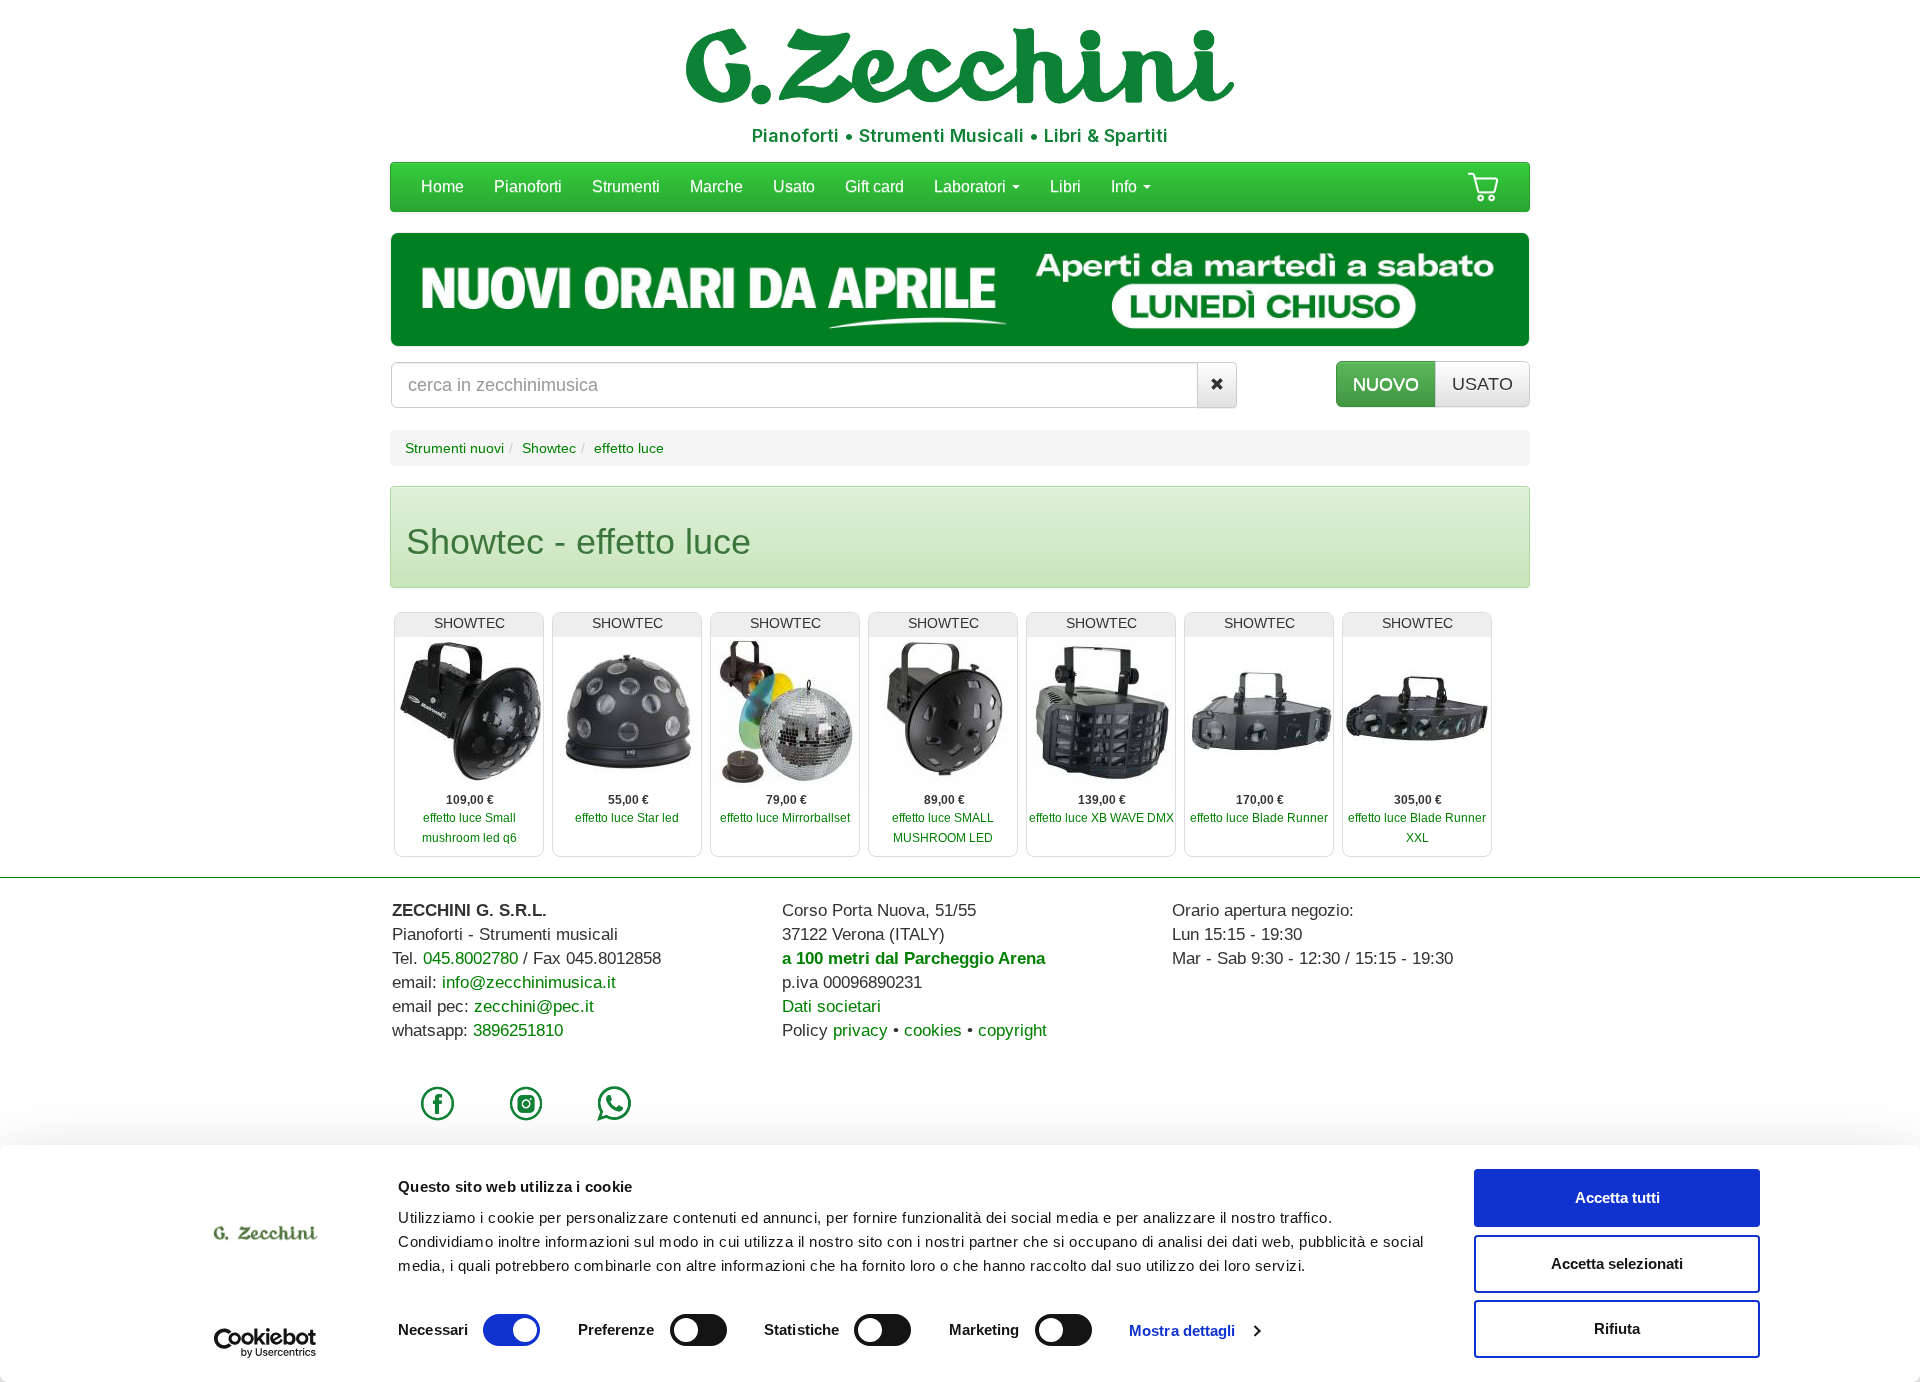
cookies (933, 1030)
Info (1126, 186)
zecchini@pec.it (534, 1006)
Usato (794, 186)
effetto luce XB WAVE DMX (1101, 818)
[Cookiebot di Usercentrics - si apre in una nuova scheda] (265, 1343)
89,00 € (944, 800)
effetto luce (629, 448)
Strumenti (626, 186)
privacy (860, 1030)
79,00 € (786, 800)
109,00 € (470, 800)
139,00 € (1102, 800)
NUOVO (1386, 384)
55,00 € (628, 800)
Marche (716, 186)
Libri (1065, 186)
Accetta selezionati (1617, 1263)
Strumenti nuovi (454, 448)
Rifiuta (1617, 1328)
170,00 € (1260, 800)
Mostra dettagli (1182, 1330)
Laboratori (972, 186)
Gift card (874, 186)
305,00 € (1418, 800)
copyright (1012, 1030)
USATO (1482, 384)
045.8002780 (470, 958)
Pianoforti (528, 186)
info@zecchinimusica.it (529, 982)
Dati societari (831, 1006)
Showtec (549, 448)
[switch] (698, 1330)
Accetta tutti (1617, 1197)
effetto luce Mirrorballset (785, 818)
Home (442, 186)
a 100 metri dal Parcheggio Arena (913, 958)
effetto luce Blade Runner (1259, 818)
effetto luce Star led (627, 818)
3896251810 (518, 1030)
